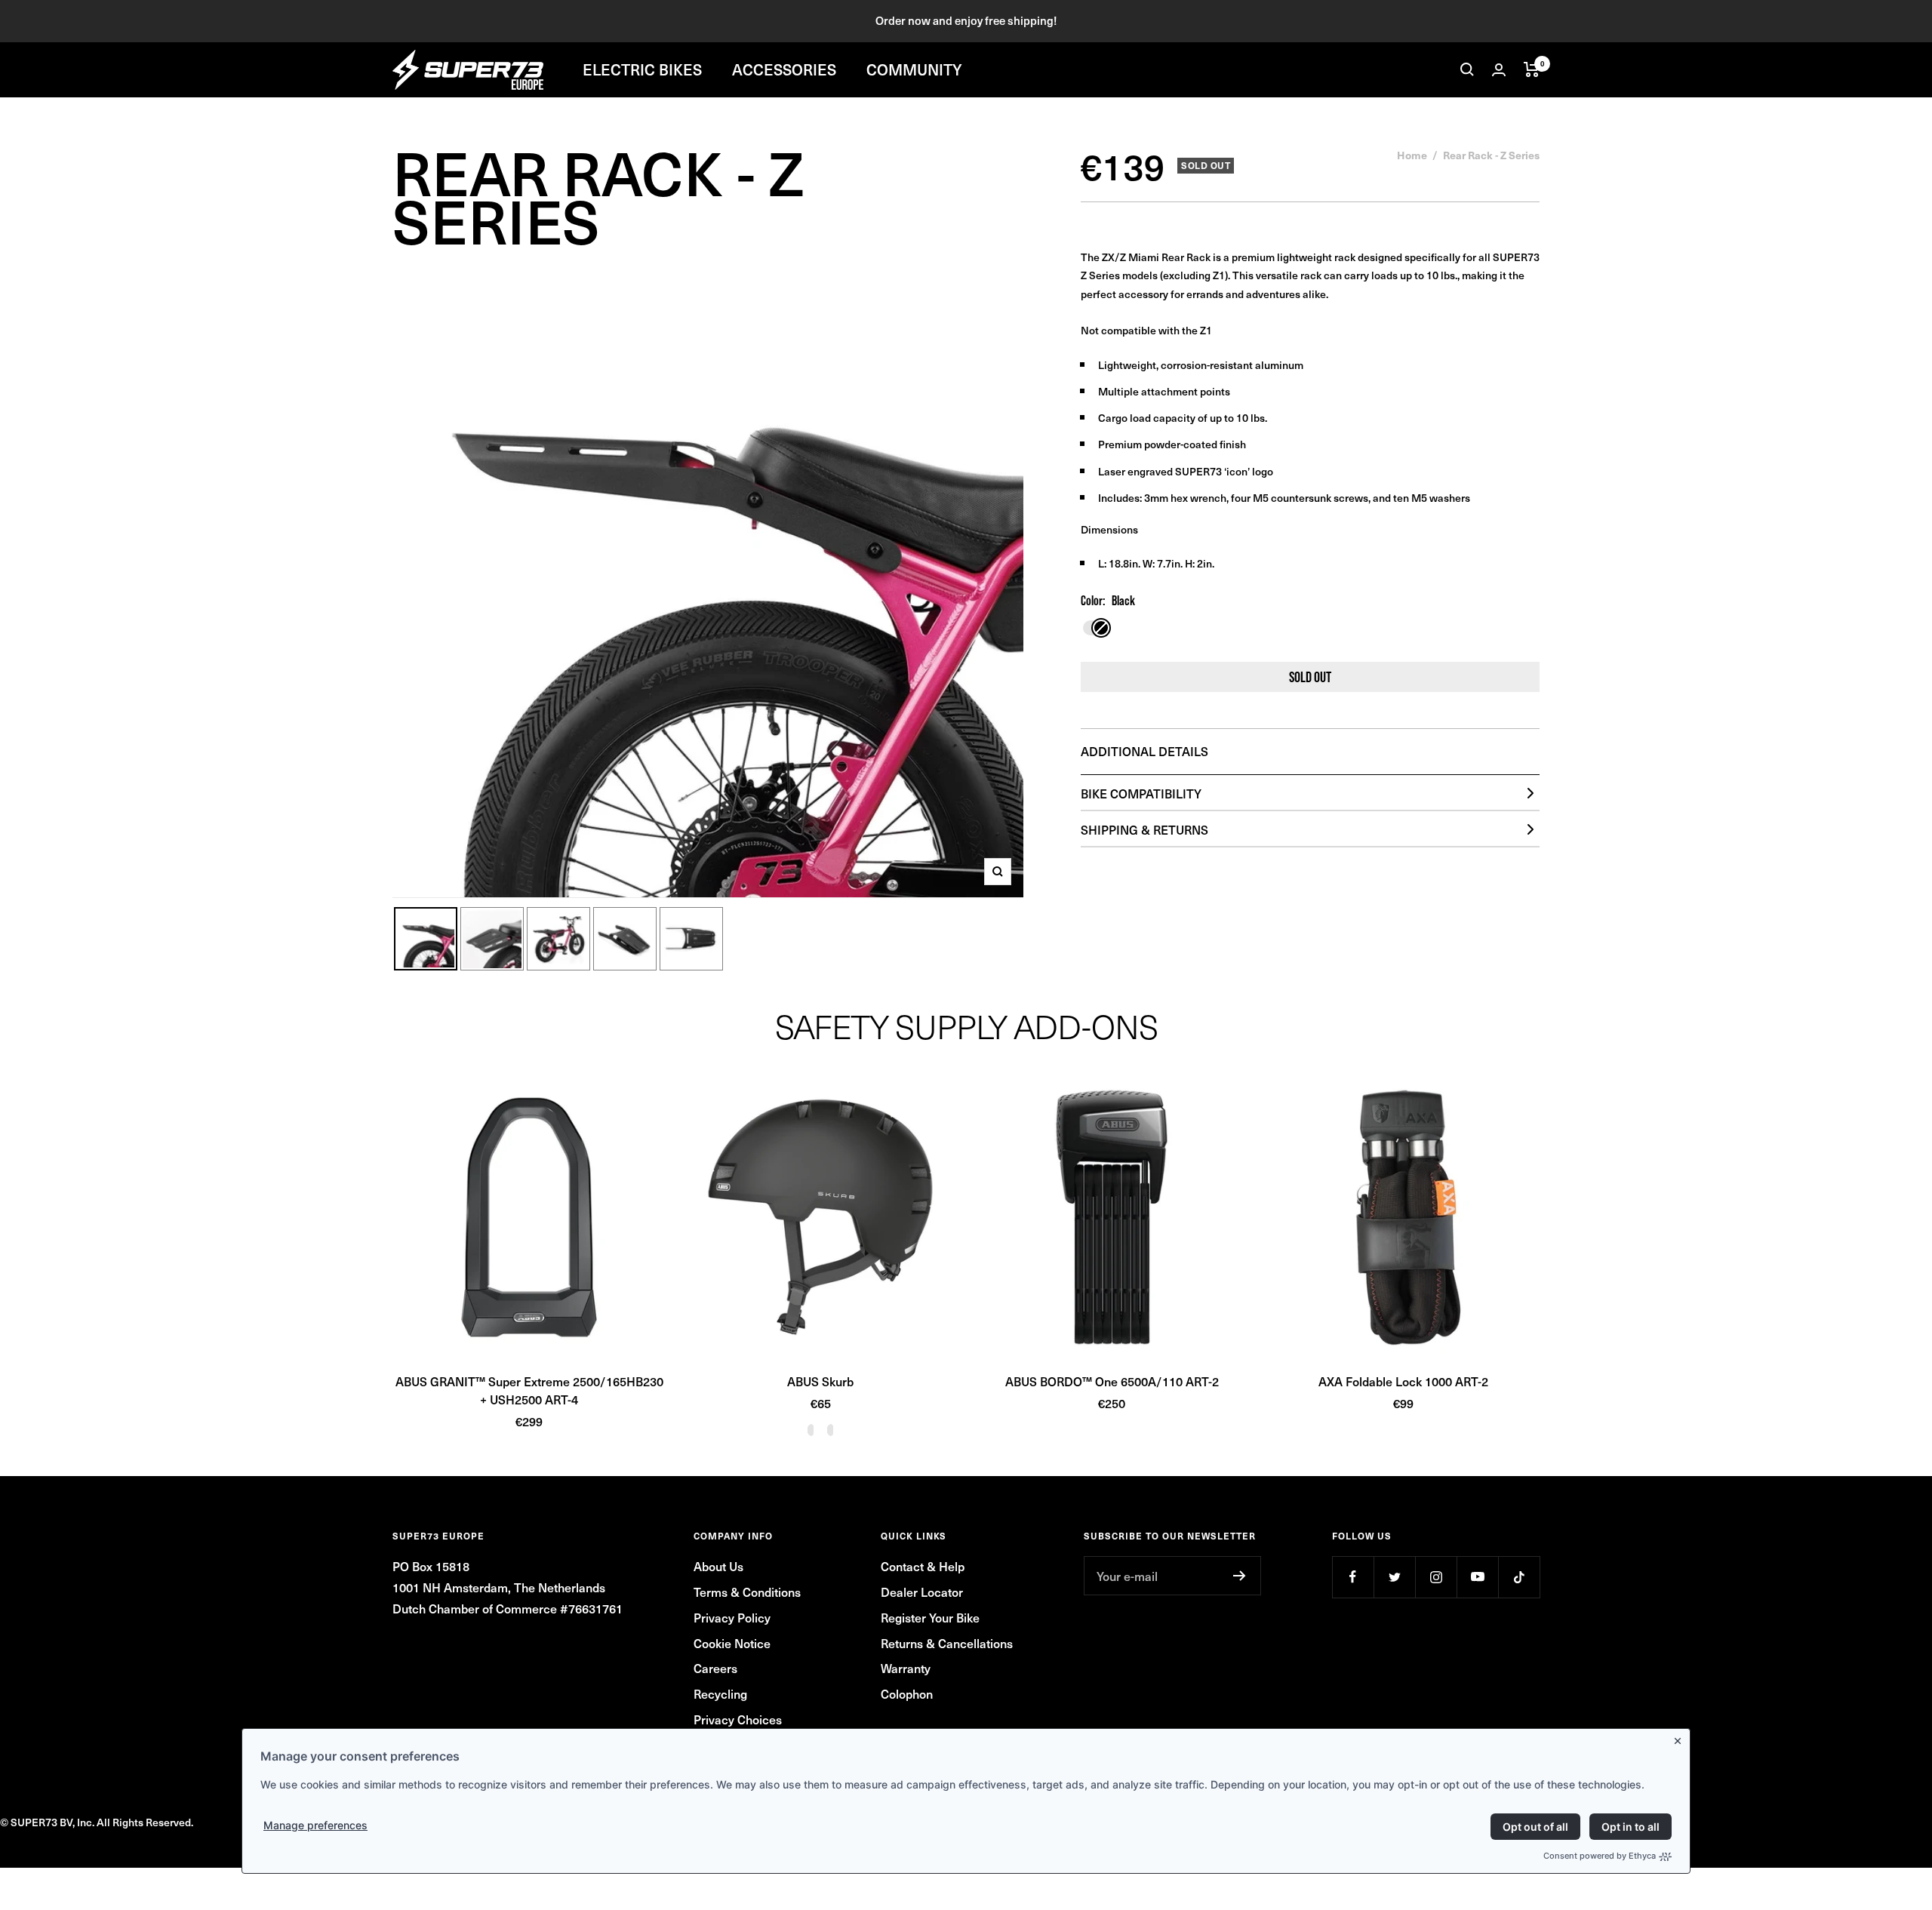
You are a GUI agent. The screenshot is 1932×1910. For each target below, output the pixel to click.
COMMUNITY (914, 69)
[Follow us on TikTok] (1519, 1577)
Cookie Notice (732, 1643)
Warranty (906, 1668)
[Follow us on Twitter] (1394, 1577)
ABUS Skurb (820, 1381)
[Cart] (1532, 69)
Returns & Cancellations (947, 1643)
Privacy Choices (738, 1719)
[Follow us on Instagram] (1436, 1577)
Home (1412, 155)
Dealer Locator (922, 1592)
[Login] (1499, 70)
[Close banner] (1681, 1738)
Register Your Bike (930, 1617)
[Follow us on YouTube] (1477, 1577)
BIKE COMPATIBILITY (1141, 793)
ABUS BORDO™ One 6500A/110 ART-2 (1112, 1381)
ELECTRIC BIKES (642, 69)
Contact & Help (923, 1566)
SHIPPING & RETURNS (1144, 829)
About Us (718, 1566)
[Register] (1240, 1576)
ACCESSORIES (784, 69)
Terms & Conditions (747, 1592)
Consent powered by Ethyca (1600, 1856)
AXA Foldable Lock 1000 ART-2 (1403, 1381)
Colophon (907, 1693)
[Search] (1467, 69)
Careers (715, 1668)
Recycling (720, 1693)
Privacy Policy (732, 1617)
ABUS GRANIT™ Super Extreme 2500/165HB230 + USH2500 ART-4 (529, 1390)
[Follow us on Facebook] (1353, 1577)
